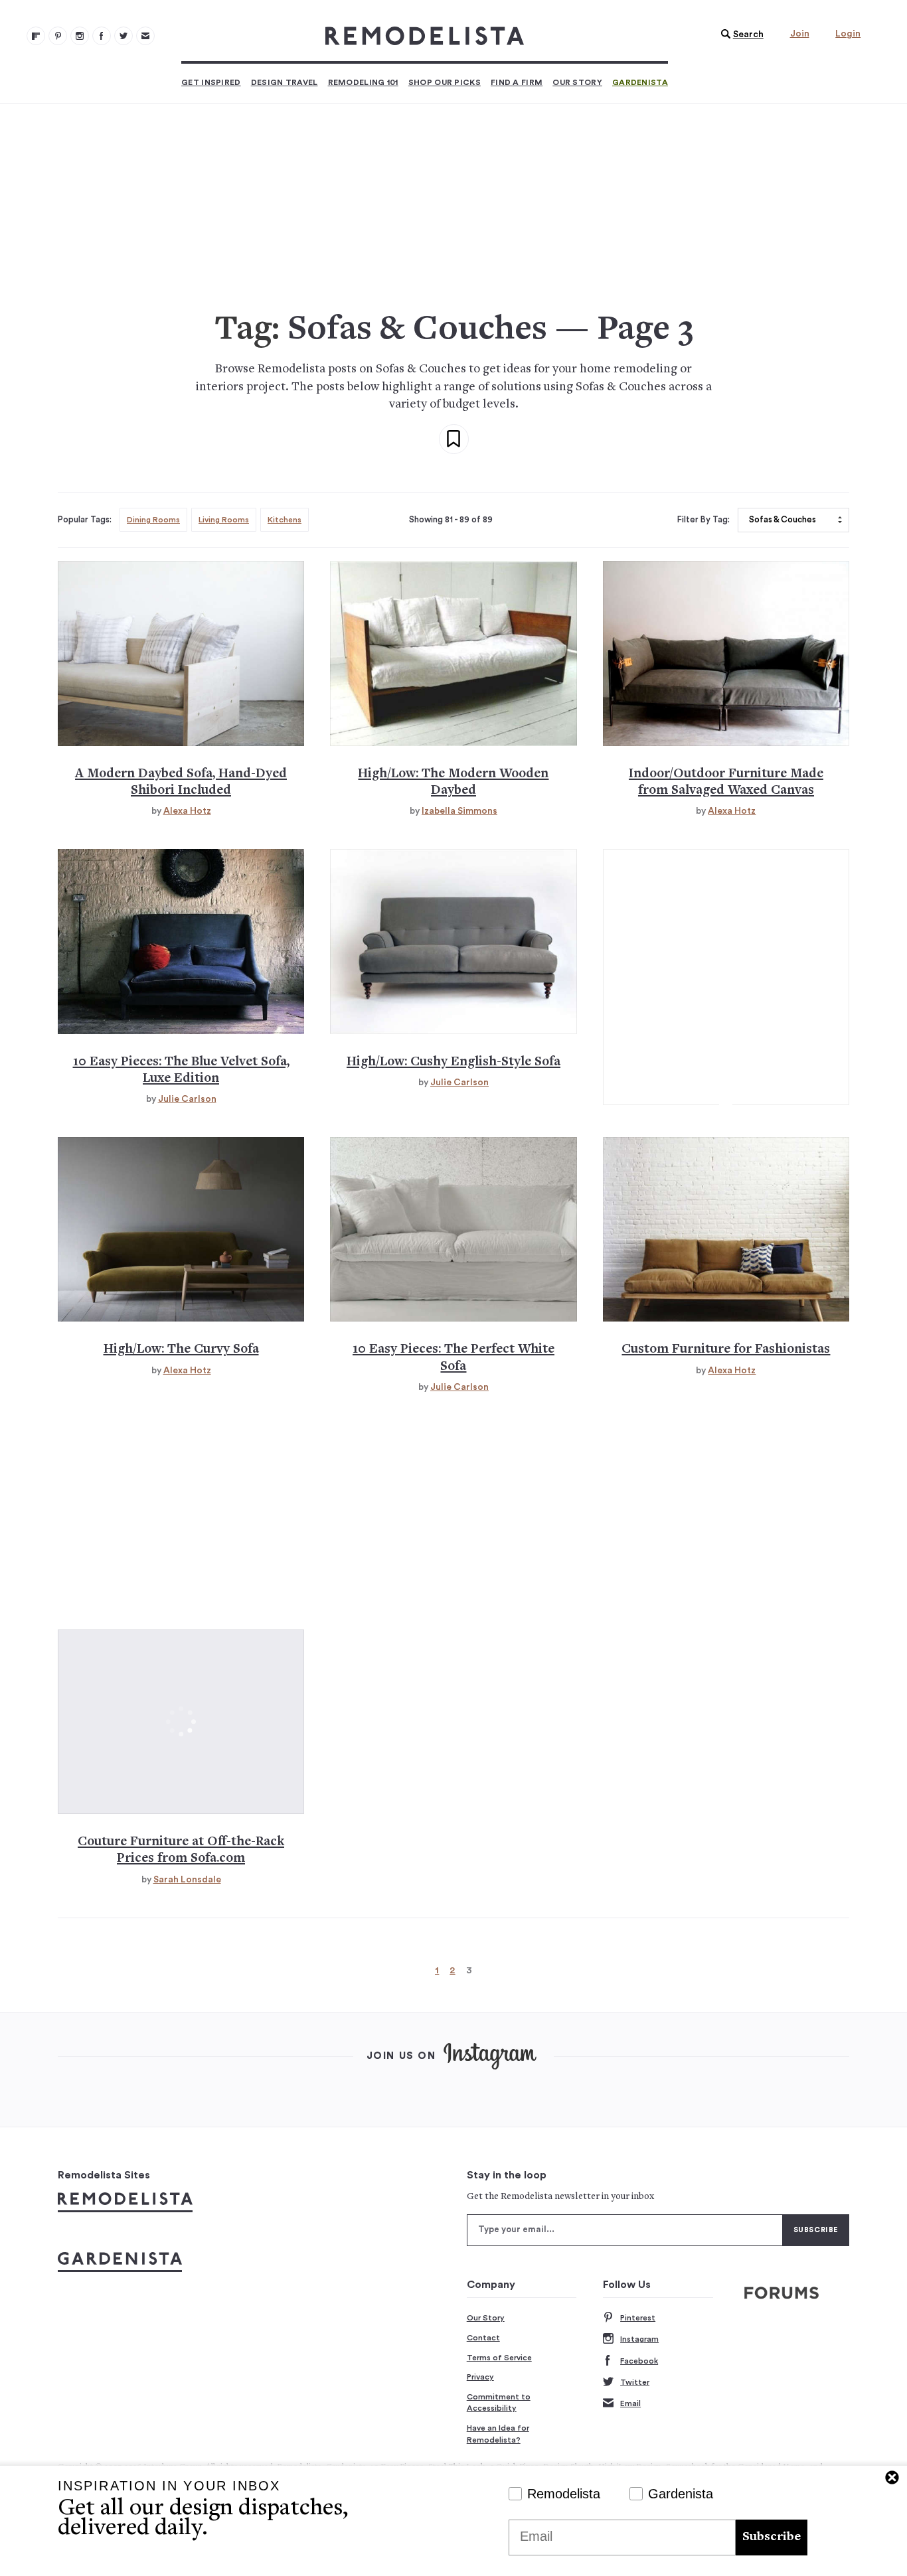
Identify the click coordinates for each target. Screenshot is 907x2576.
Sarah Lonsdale (187, 1880)
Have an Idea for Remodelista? (498, 2434)
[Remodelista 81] (80, 36)
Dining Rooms (153, 520)
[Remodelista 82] (102, 36)
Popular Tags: (85, 520)
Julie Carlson (187, 1099)
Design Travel (285, 82)
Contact (483, 2338)
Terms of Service (499, 2358)
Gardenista (640, 82)
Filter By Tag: (703, 520)
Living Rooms (224, 520)
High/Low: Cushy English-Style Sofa (453, 1062)
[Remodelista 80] (58, 36)
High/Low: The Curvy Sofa (181, 1350)
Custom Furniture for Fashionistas (726, 1350)
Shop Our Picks (445, 82)
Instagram (639, 2339)
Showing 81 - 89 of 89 (451, 520)
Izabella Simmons (459, 811)
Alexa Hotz (187, 811)
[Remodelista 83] (124, 36)
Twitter (635, 2382)
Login (848, 34)
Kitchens (285, 520)
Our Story (577, 82)
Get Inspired (211, 82)
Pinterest (638, 2318)
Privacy (480, 2377)
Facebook (639, 2361)
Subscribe (772, 2537)
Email (630, 2403)
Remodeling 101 (363, 82)
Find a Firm (517, 82)
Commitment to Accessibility (499, 2403)
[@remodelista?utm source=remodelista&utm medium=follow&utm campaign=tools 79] (36, 36)
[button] (739, 35)
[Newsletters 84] (145, 36)
